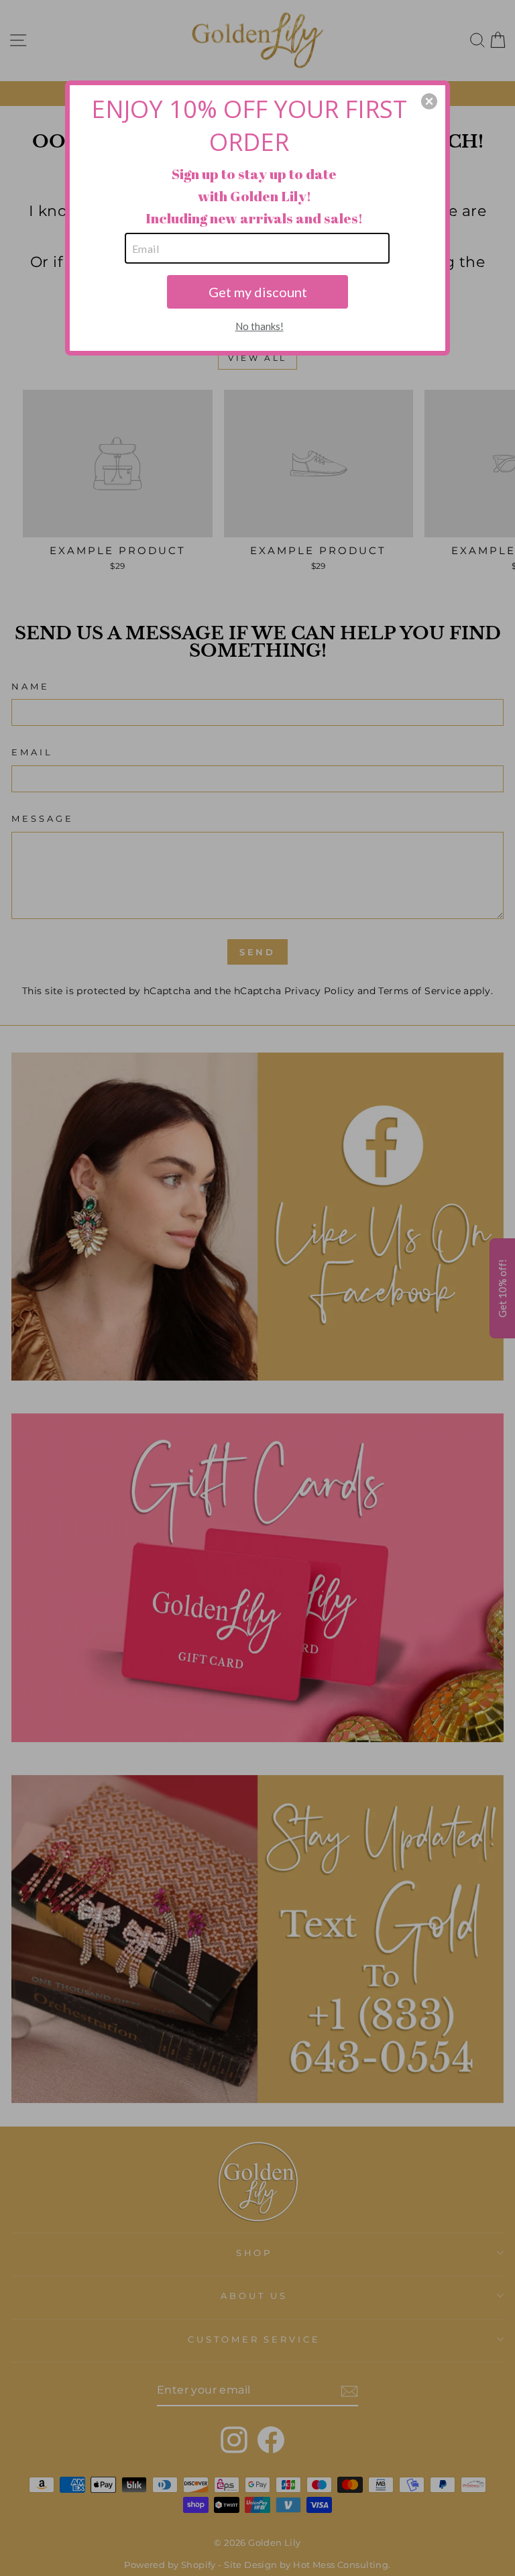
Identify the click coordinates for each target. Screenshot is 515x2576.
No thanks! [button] (260, 326)
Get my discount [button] (258, 292)
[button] (429, 101)
